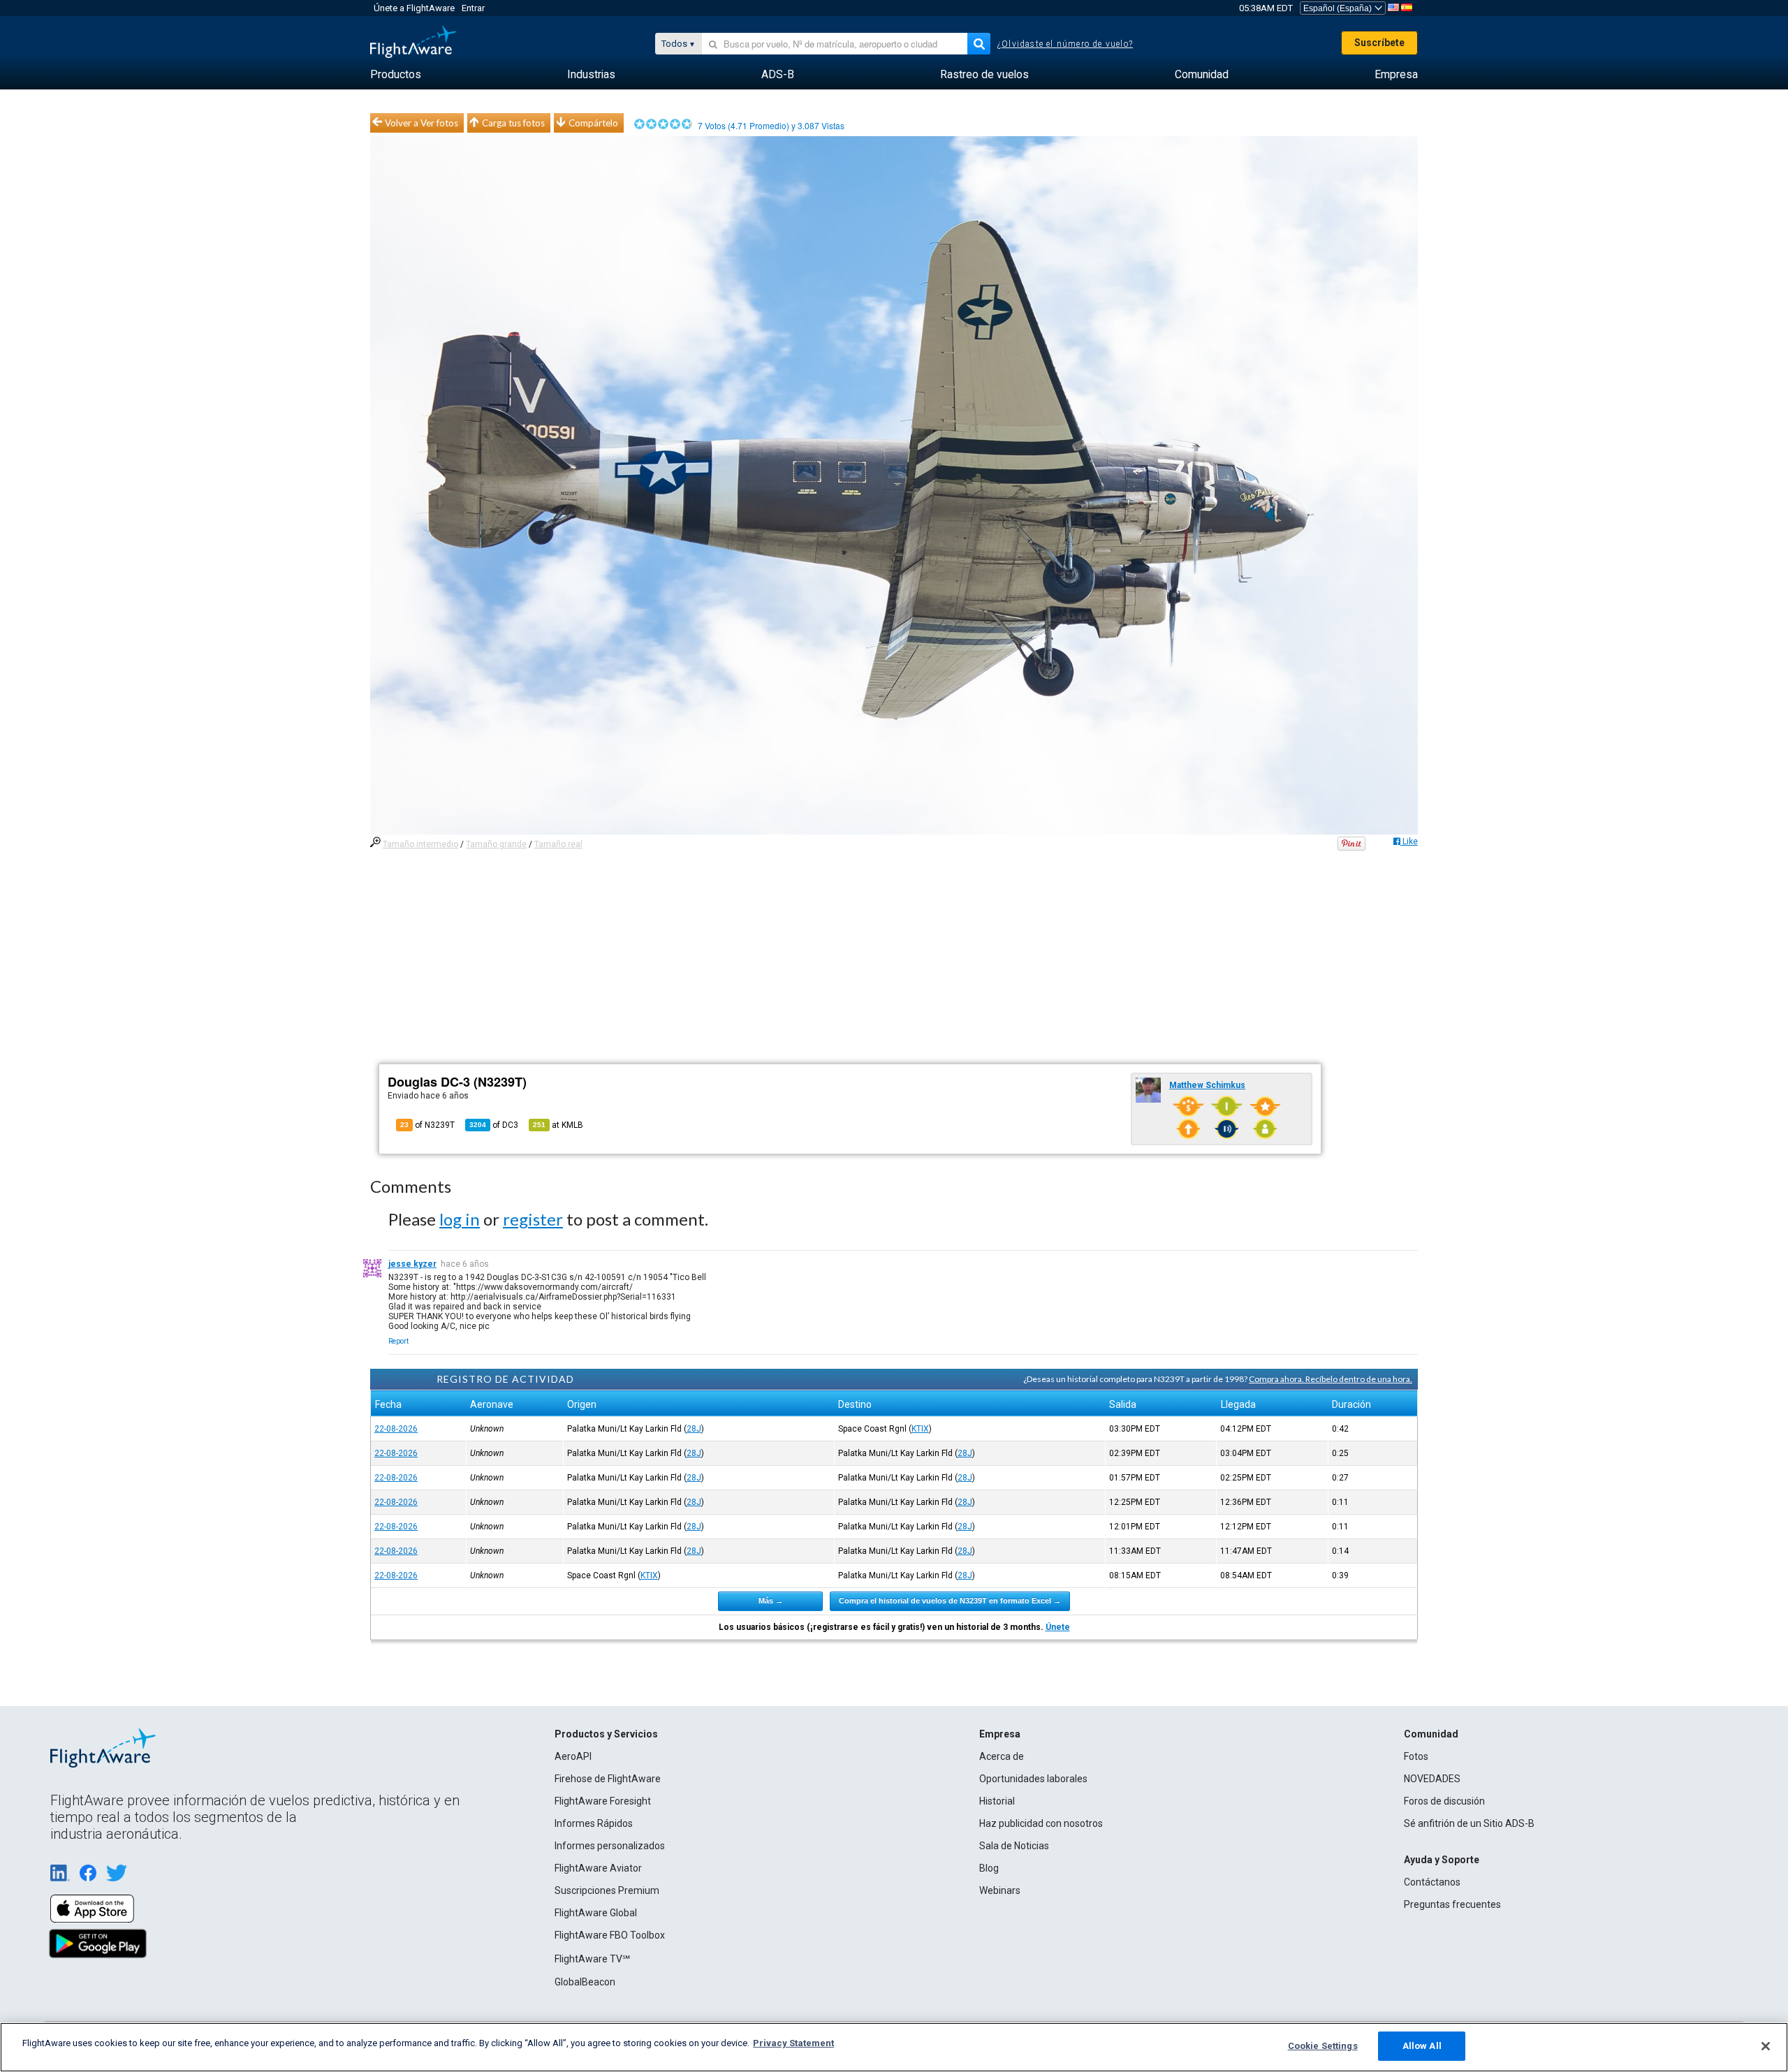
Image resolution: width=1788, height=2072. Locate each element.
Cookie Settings (1323, 2046)
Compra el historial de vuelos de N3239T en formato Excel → (950, 1601)
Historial (997, 1801)
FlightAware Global (596, 1913)
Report (398, 1341)
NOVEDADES (1432, 1779)
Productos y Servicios (606, 1734)
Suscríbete (1379, 43)
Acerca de (1002, 1756)
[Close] (1766, 2046)
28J (694, 1429)
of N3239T (427, 1125)
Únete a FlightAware (414, 8)
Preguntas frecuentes (1452, 1904)
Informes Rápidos (594, 1823)
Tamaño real (558, 844)
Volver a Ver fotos (422, 123)
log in (460, 1219)
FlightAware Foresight (603, 1801)
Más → (771, 1601)
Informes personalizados (610, 1846)
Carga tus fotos (513, 123)
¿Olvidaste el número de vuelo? (1065, 44)
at (558, 1125)
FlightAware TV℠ (592, 1959)
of (494, 1125)
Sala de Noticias (1014, 1846)
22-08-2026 (396, 1429)
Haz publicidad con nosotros (1041, 1823)
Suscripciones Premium (607, 1890)
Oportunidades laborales (1033, 1779)
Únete (1058, 1627)
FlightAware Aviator (598, 1868)
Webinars (1000, 1890)
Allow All (1422, 2046)
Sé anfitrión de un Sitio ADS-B (1469, 1823)
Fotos (1416, 1756)
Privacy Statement (793, 2043)
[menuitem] (396, 75)
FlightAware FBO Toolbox (610, 1935)
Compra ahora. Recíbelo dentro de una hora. (1331, 1379)
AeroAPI (573, 1756)
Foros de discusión (1444, 1801)
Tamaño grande (496, 844)
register (533, 1219)
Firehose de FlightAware (608, 1779)
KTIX (920, 1429)
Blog (989, 1868)
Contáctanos (1432, 1882)
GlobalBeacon (585, 1982)
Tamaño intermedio (420, 844)
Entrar (473, 8)
